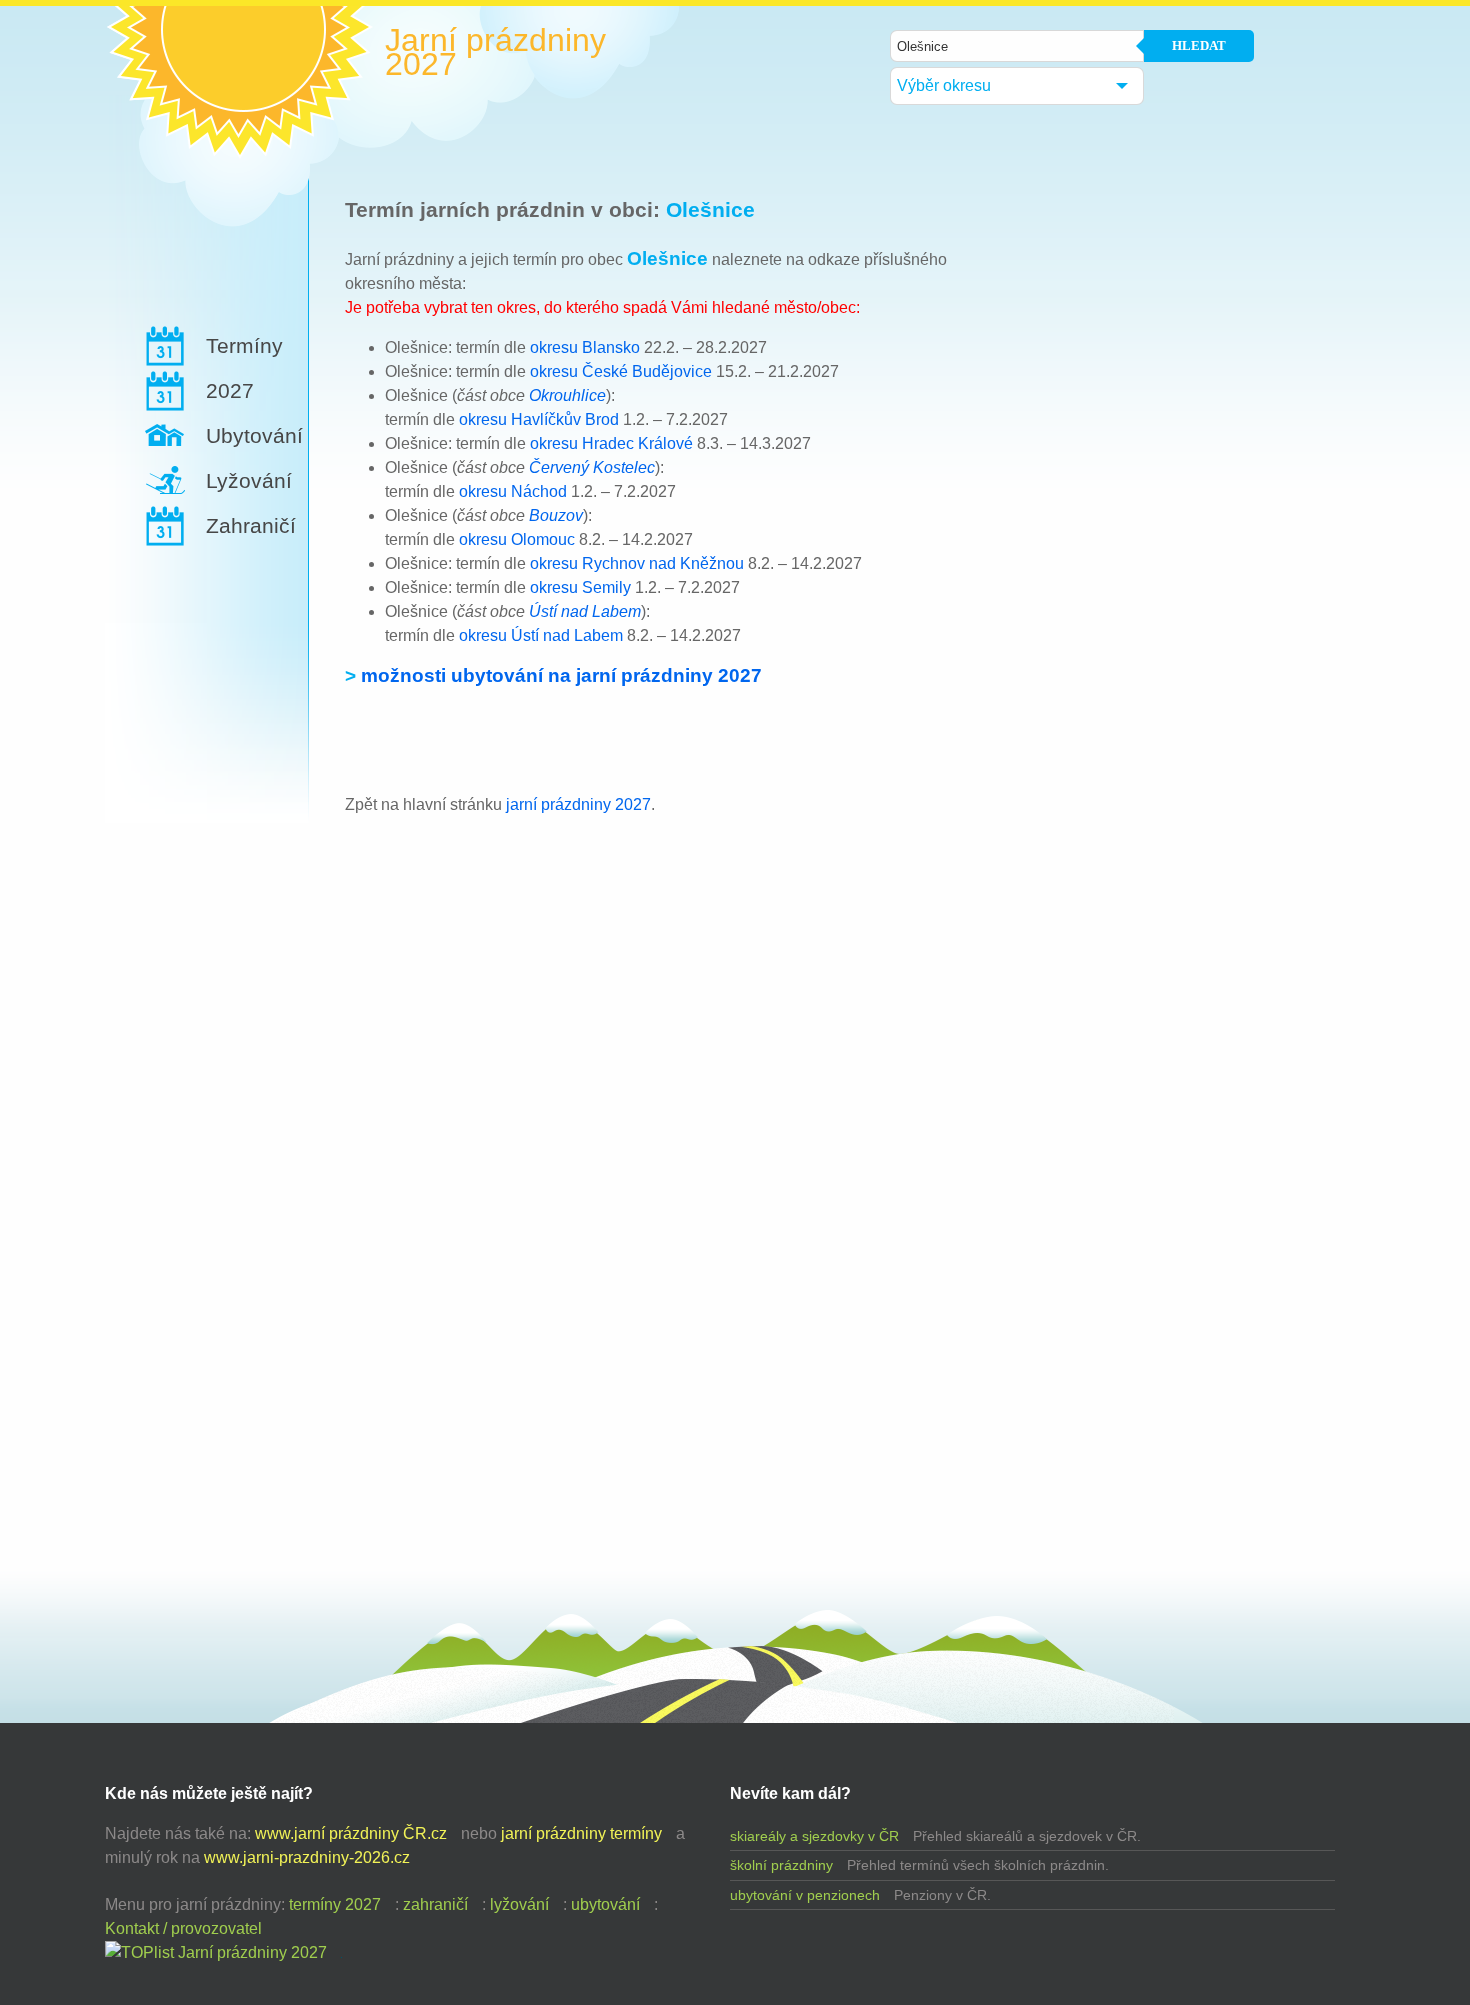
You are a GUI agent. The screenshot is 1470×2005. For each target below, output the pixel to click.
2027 (230, 390)
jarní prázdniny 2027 (578, 804)
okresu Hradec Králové (611, 443)
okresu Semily (580, 587)
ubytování (605, 1904)
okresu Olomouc (517, 539)
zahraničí (435, 1904)
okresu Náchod (513, 491)
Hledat (1199, 45)
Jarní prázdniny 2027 (495, 52)
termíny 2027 (335, 1904)
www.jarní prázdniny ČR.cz (351, 1833)
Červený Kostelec (592, 467)
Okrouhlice (567, 395)
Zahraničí (251, 525)
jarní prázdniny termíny (581, 1833)
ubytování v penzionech (805, 1895)
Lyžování (249, 480)
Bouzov (556, 515)
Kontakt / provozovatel (183, 1928)
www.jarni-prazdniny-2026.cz (307, 1857)
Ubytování (254, 435)
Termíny (244, 345)
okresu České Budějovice (621, 371)
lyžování (519, 1904)
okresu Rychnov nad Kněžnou (637, 563)
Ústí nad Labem (585, 611)
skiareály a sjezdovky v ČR (814, 1836)
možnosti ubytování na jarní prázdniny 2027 (561, 675)
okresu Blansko (585, 347)
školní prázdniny (781, 1865)
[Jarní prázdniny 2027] (216, 1952)
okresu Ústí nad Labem (541, 635)
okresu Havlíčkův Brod (539, 419)
